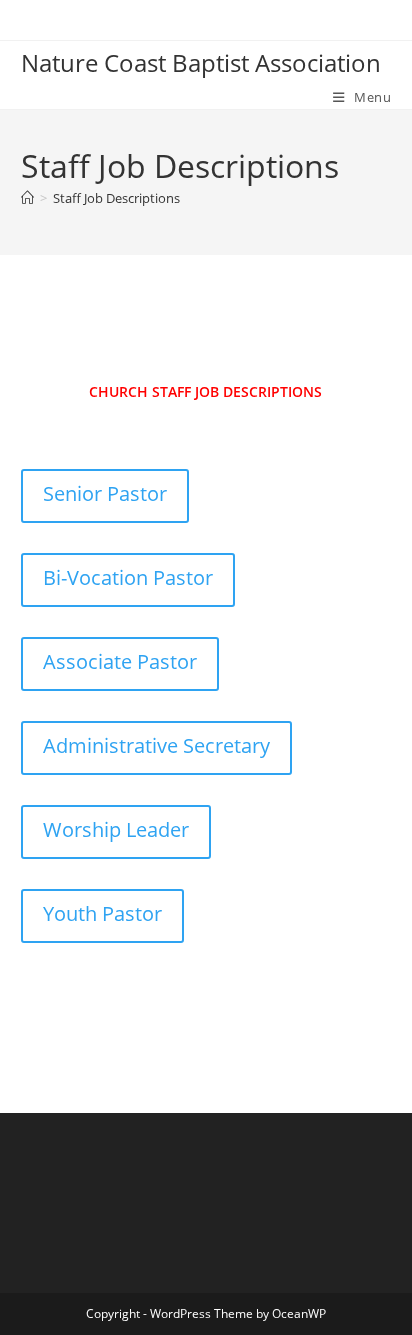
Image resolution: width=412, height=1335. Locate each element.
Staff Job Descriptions (116, 198)
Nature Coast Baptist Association (201, 62)
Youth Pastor (102, 913)
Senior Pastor (105, 493)
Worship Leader (116, 829)
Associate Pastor (120, 661)
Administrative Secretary (156, 745)
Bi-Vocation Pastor (128, 577)
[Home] (27, 198)
